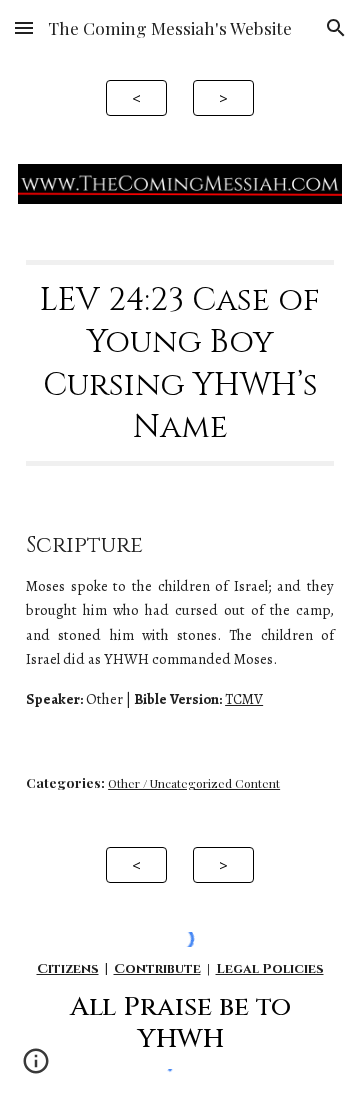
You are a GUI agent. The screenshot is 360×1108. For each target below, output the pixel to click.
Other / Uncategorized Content (194, 783)
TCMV (244, 699)
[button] (24, 27)
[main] (180, 363)
